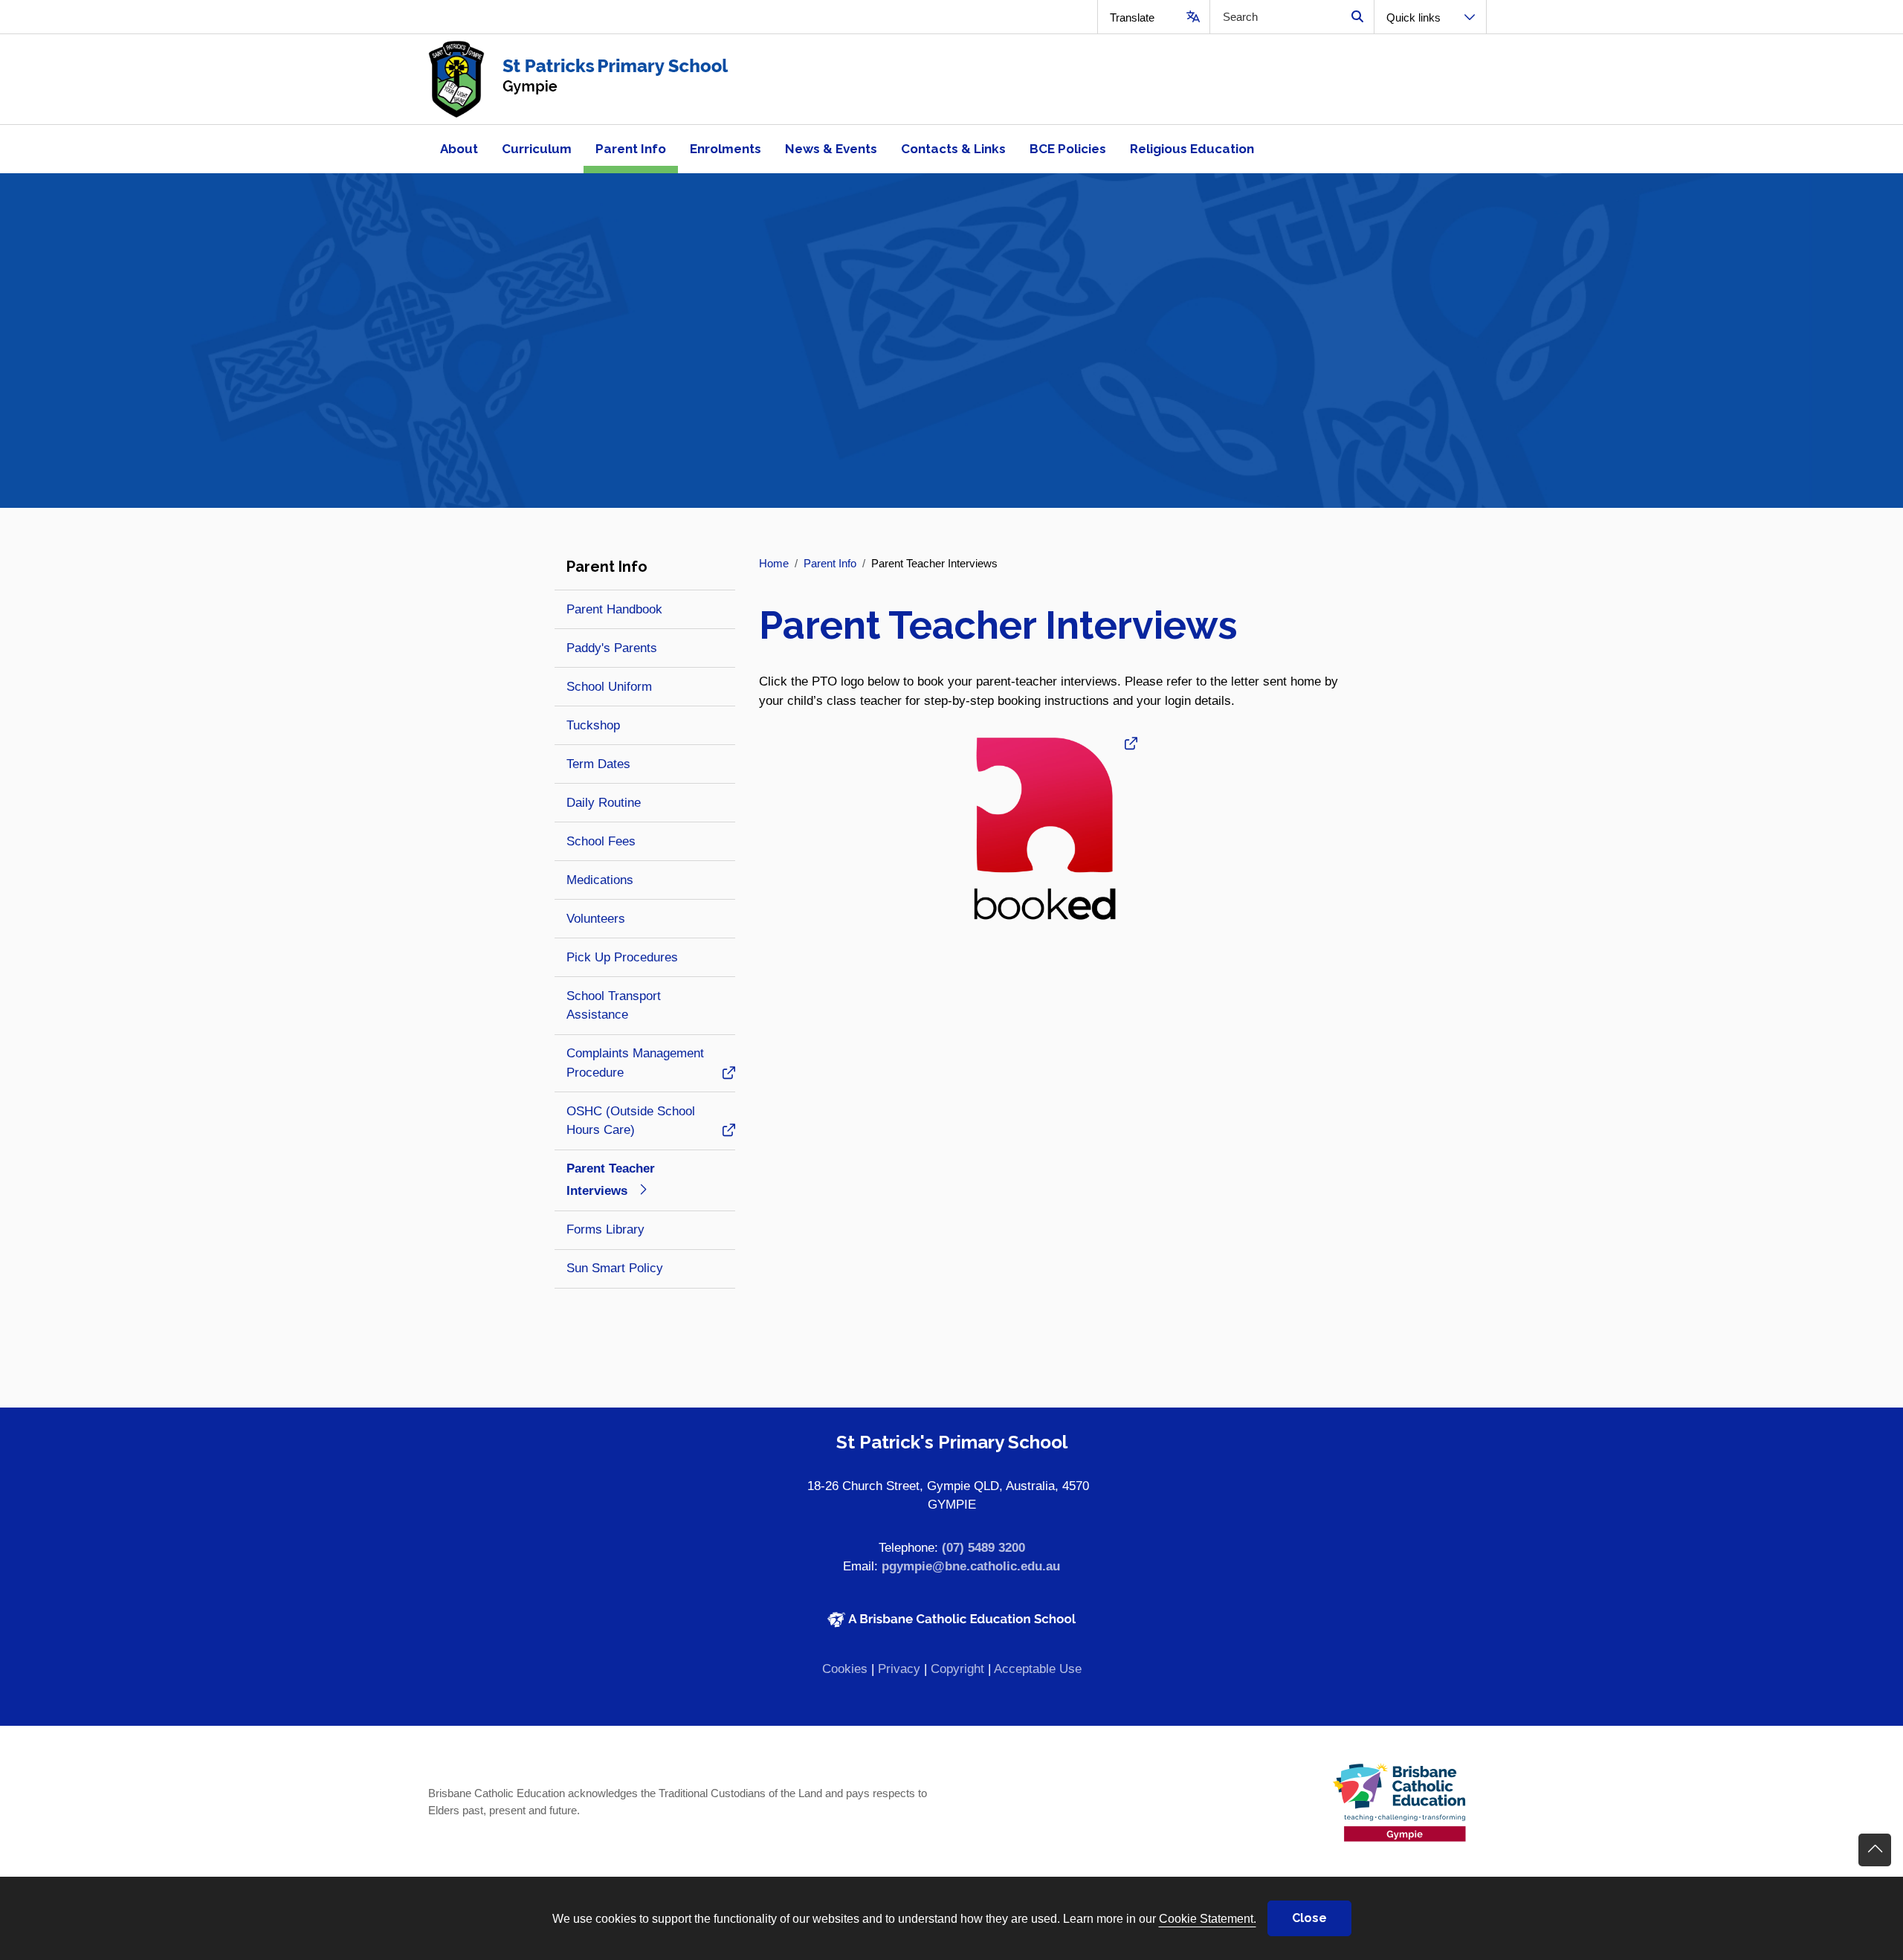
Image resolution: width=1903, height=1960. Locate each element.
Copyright (957, 1669)
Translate (1132, 17)
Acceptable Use (1038, 1669)
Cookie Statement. (1208, 1918)
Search (1357, 17)
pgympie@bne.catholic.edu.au (971, 1566)
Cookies (845, 1669)
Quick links (1413, 17)
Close (1309, 1918)
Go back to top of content (1875, 1850)
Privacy (899, 1669)
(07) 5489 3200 (983, 1548)
